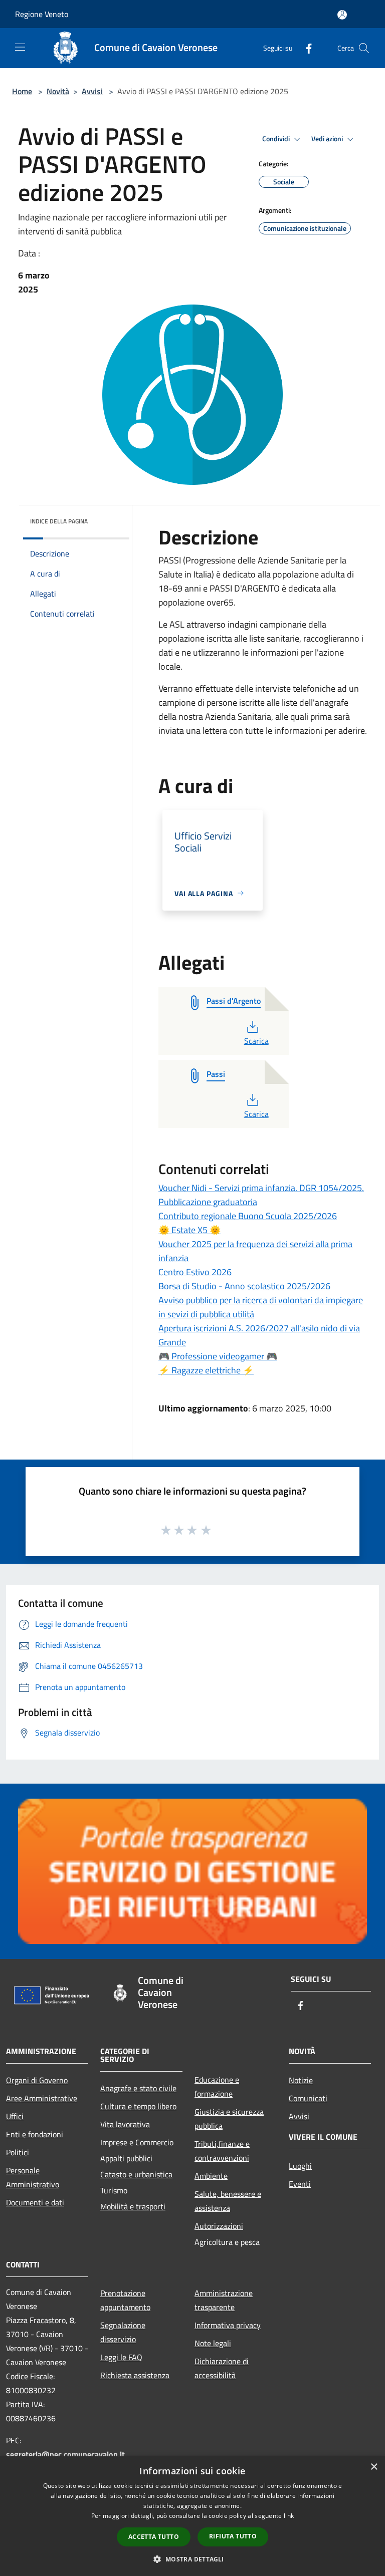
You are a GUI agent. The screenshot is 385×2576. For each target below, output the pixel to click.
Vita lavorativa (125, 2124)
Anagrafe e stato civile (138, 2088)
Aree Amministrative (42, 2098)
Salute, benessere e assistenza (228, 2201)
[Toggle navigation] (20, 47)
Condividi (277, 139)
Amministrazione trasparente (224, 2300)
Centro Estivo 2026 (195, 1272)
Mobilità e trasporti (133, 2206)
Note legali (213, 2343)
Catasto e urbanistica (136, 2174)
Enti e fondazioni (35, 2134)
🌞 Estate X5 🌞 (189, 1230)
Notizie (301, 2080)
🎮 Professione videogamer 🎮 (218, 1356)
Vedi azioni (328, 139)
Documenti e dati (35, 2202)
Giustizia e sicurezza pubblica (229, 2119)
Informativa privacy (228, 2325)
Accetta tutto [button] (154, 2537)
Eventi (300, 2184)
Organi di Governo (37, 2080)
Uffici (15, 2116)
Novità (58, 91)
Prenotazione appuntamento (125, 2300)
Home (22, 91)
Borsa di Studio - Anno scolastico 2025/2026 (244, 1286)
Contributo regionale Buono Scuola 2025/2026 (248, 1216)
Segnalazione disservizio (123, 2332)
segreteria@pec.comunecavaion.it (65, 2454)
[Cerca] (364, 48)
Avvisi (92, 91)
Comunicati (308, 2098)
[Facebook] (305, 48)
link (289, 2516)
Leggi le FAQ (121, 2357)
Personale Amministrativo (33, 2177)
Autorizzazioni (219, 2226)
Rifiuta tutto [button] (233, 2536)
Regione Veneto (42, 14)
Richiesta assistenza (135, 2375)
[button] (192, 2559)
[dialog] (192, 2516)
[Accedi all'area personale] (342, 15)
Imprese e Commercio (137, 2142)
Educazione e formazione (217, 2087)
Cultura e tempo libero (138, 2106)
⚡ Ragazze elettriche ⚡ (206, 1370)
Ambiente (211, 2176)
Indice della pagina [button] (59, 521)
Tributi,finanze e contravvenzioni (222, 2151)
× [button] (374, 2467)
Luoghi (300, 2166)
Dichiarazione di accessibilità (222, 2368)
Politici (18, 2152)
